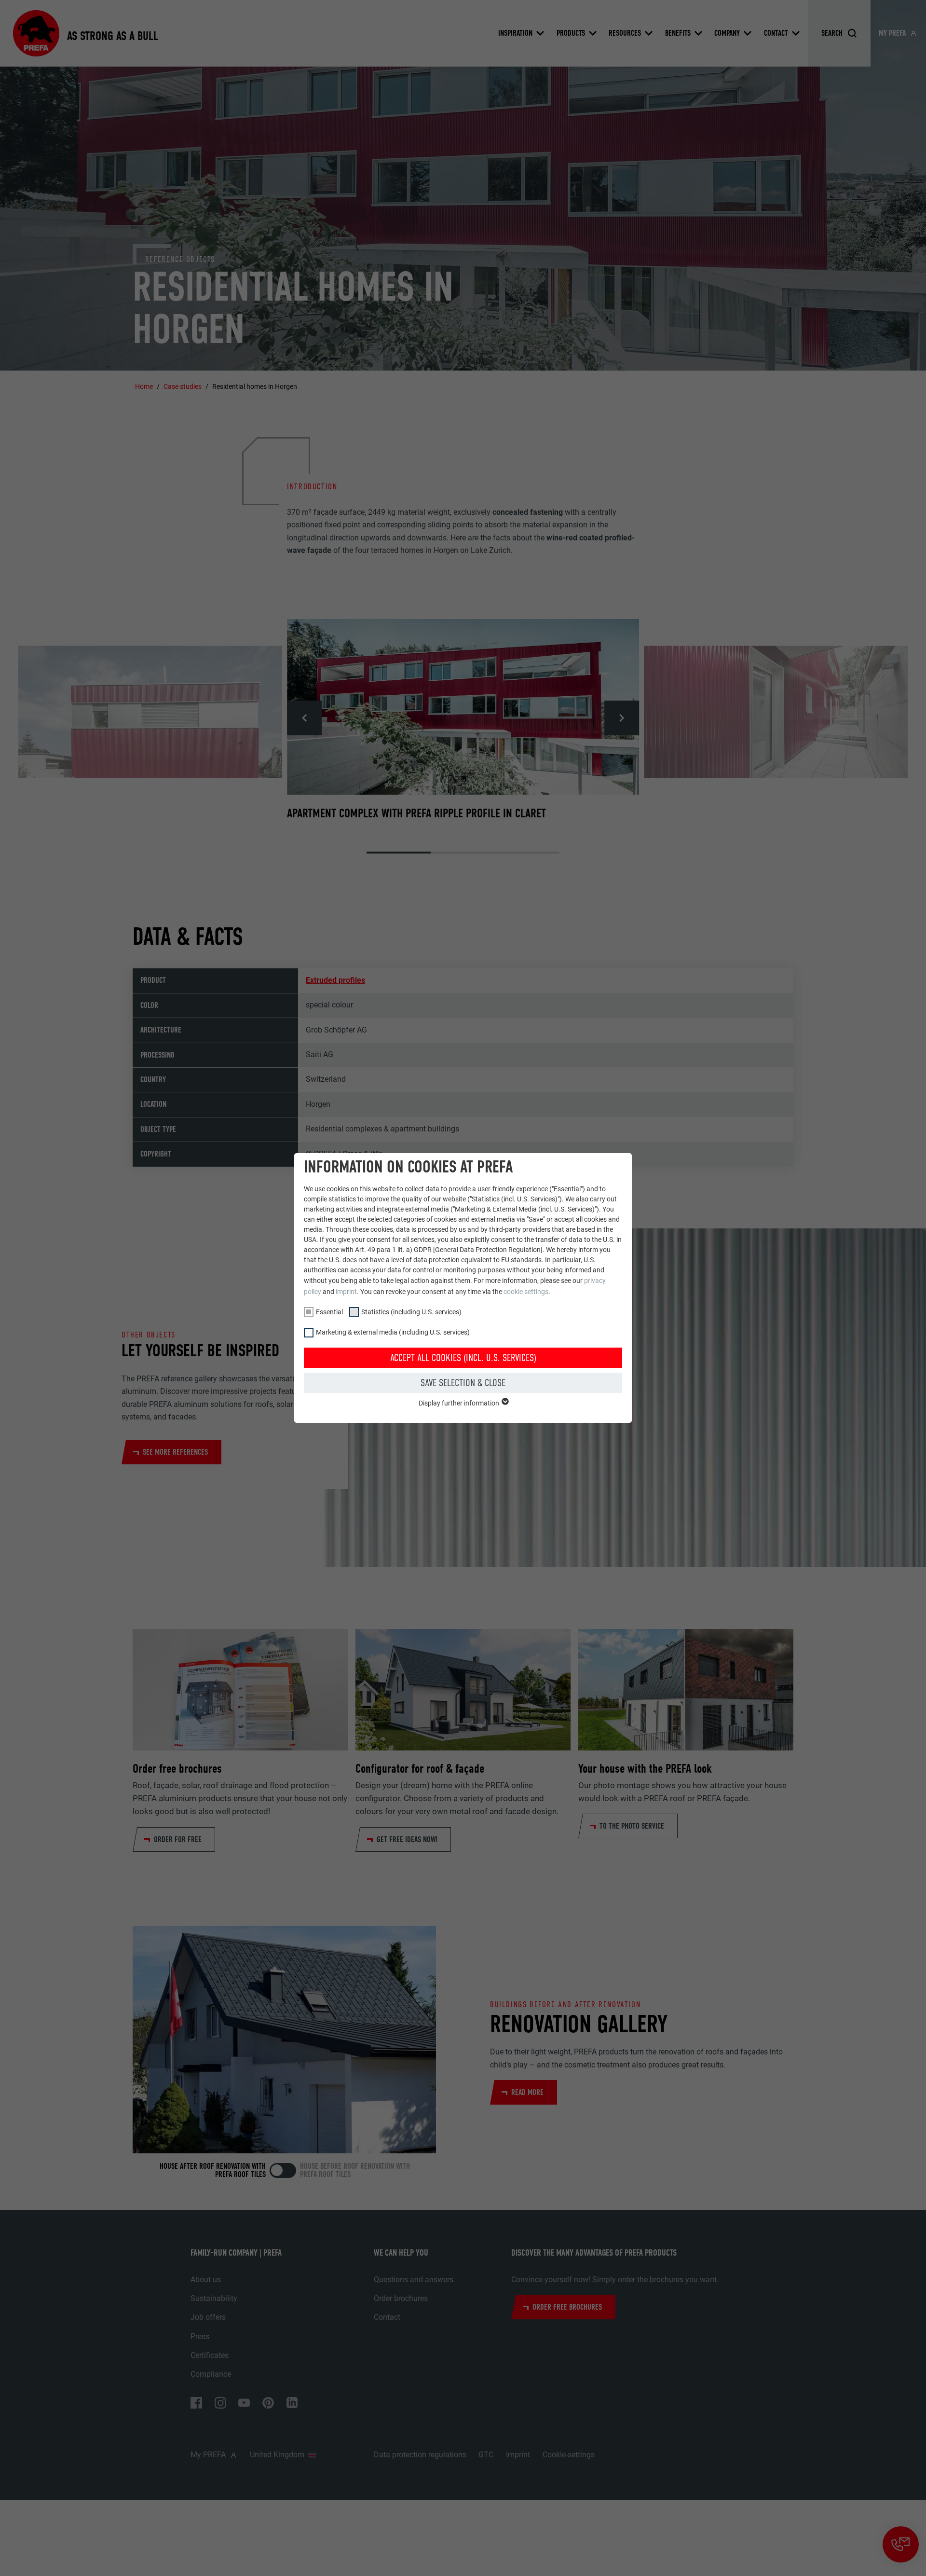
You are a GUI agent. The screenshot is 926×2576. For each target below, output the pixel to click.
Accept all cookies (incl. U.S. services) (463, 1358)
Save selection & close (463, 1383)
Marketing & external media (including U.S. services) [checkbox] (393, 1332)
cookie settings (526, 1292)
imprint (346, 1292)
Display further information (460, 1403)
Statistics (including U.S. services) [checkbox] (411, 1312)
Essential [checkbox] (329, 1312)
